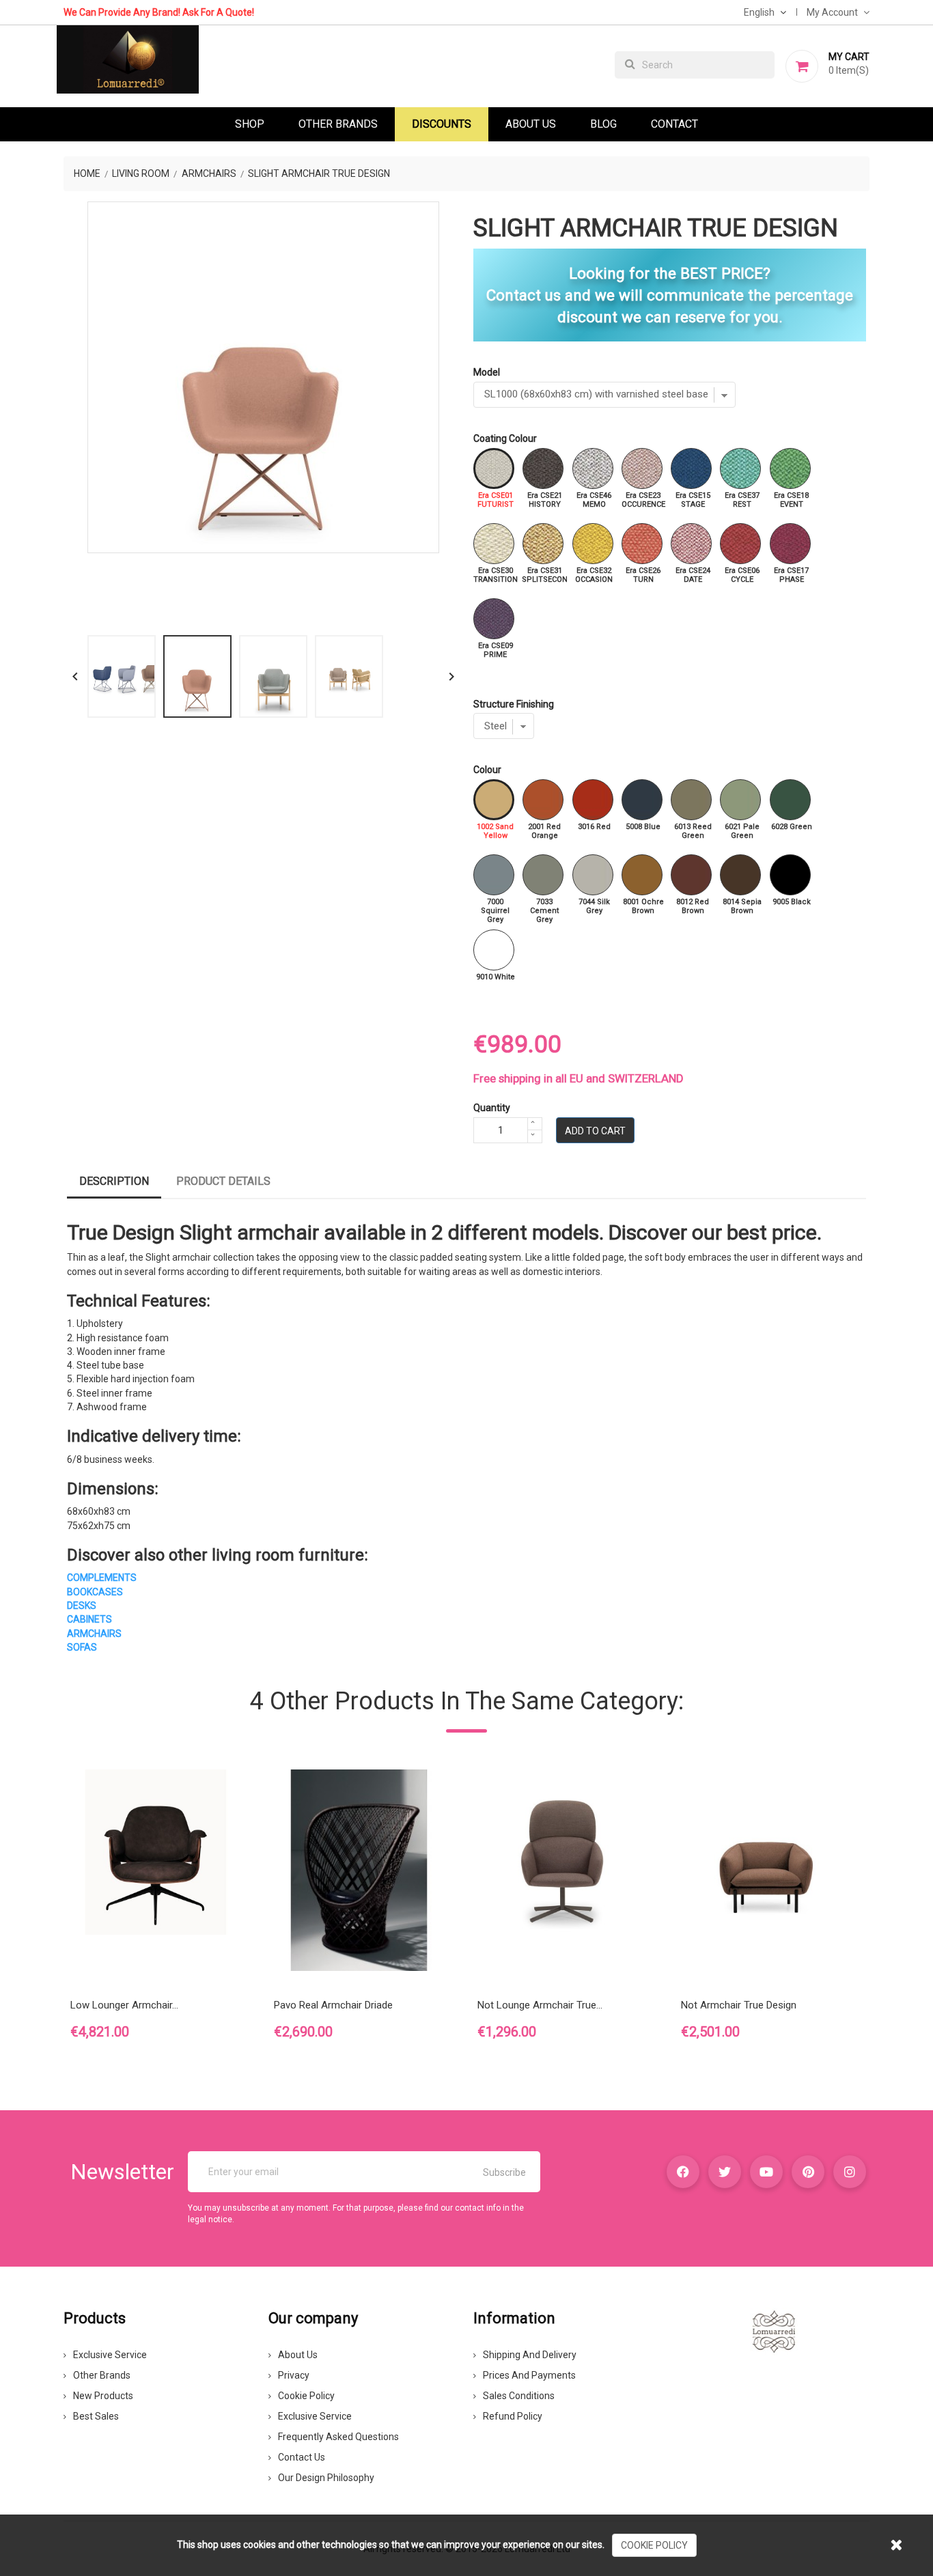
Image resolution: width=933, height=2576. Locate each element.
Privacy (294, 2375)
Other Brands (338, 124)
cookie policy (654, 2545)
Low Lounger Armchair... (124, 2005)
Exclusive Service (110, 2355)
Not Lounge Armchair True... (540, 2005)
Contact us (302, 2457)
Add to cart (595, 1131)
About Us (531, 124)
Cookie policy (306, 2396)
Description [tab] (114, 1181)
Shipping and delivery (530, 2355)
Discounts (442, 124)
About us (298, 2355)
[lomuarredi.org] (774, 2331)
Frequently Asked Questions (338, 2437)
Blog (603, 124)
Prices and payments (529, 2375)
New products (103, 2396)
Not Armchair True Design (739, 2005)
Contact (674, 124)
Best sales (96, 2416)
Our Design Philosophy (326, 2478)
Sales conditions (519, 2396)
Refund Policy (513, 2416)
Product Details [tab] (223, 1181)
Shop (250, 124)
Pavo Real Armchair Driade (333, 2005)
